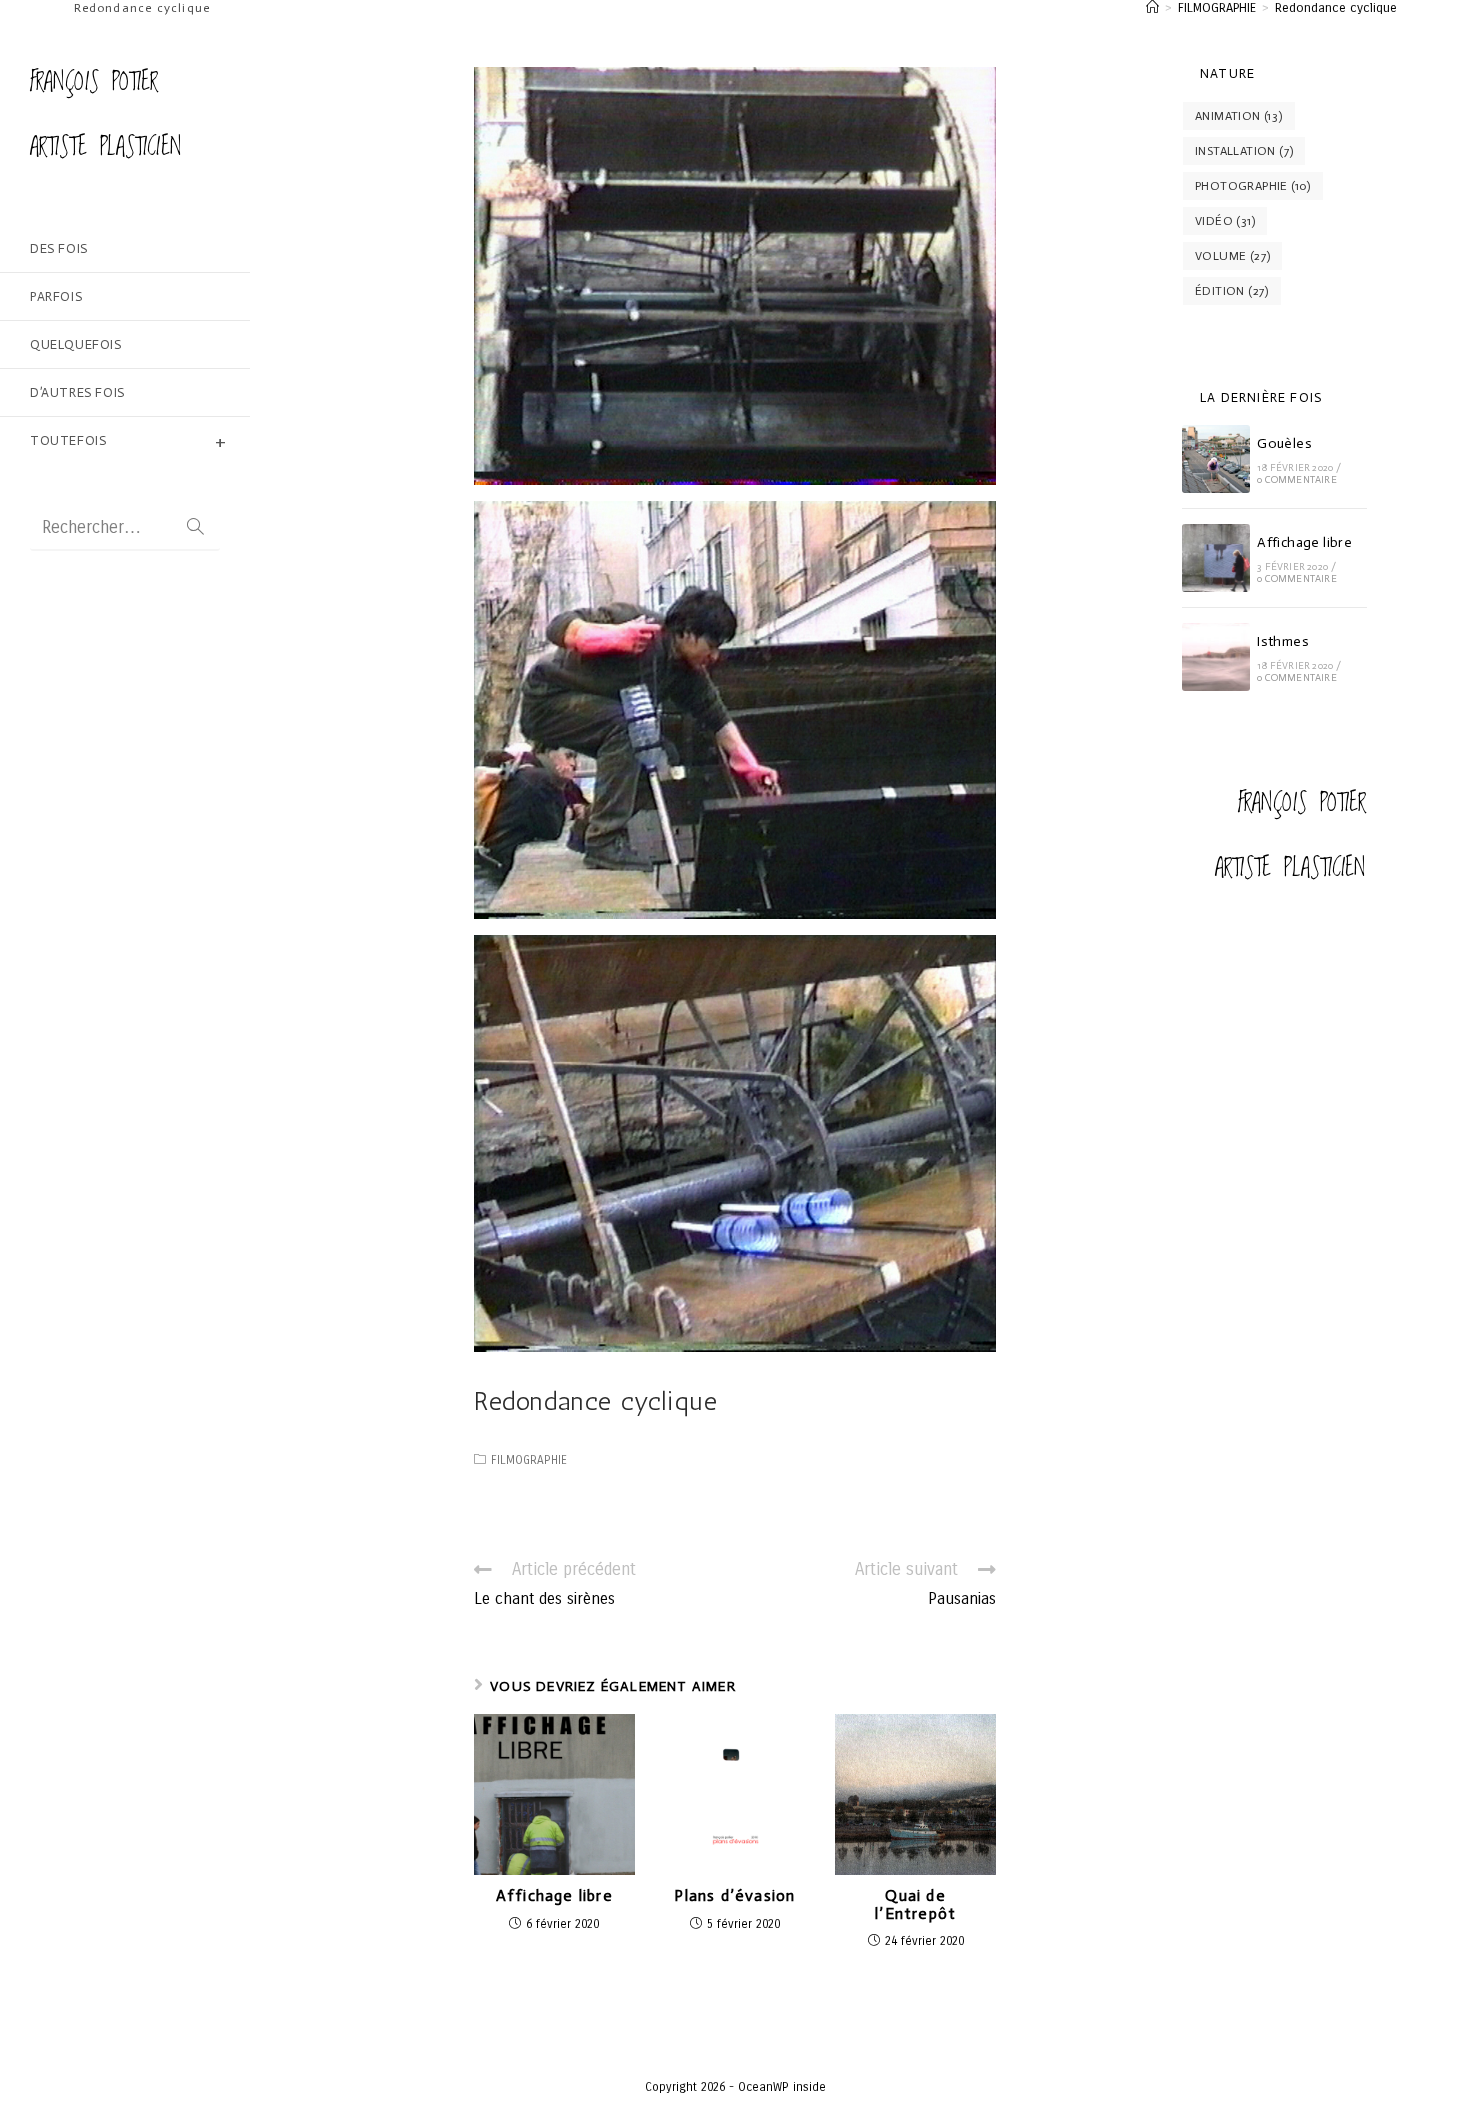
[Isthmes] (1216, 657)
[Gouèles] (1216, 459)
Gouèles (1284, 443)
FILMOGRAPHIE (529, 1460)
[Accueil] (1152, 8)
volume (1232, 256)
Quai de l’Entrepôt (915, 1904)
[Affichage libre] (1216, 558)
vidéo (1225, 221)
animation (1239, 116)
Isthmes (1283, 641)
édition (1232, 291)
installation (1244, 151)
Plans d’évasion (734, 1896)
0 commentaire (1297, 480)
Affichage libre (554, 1896)
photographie (1253, 186)
